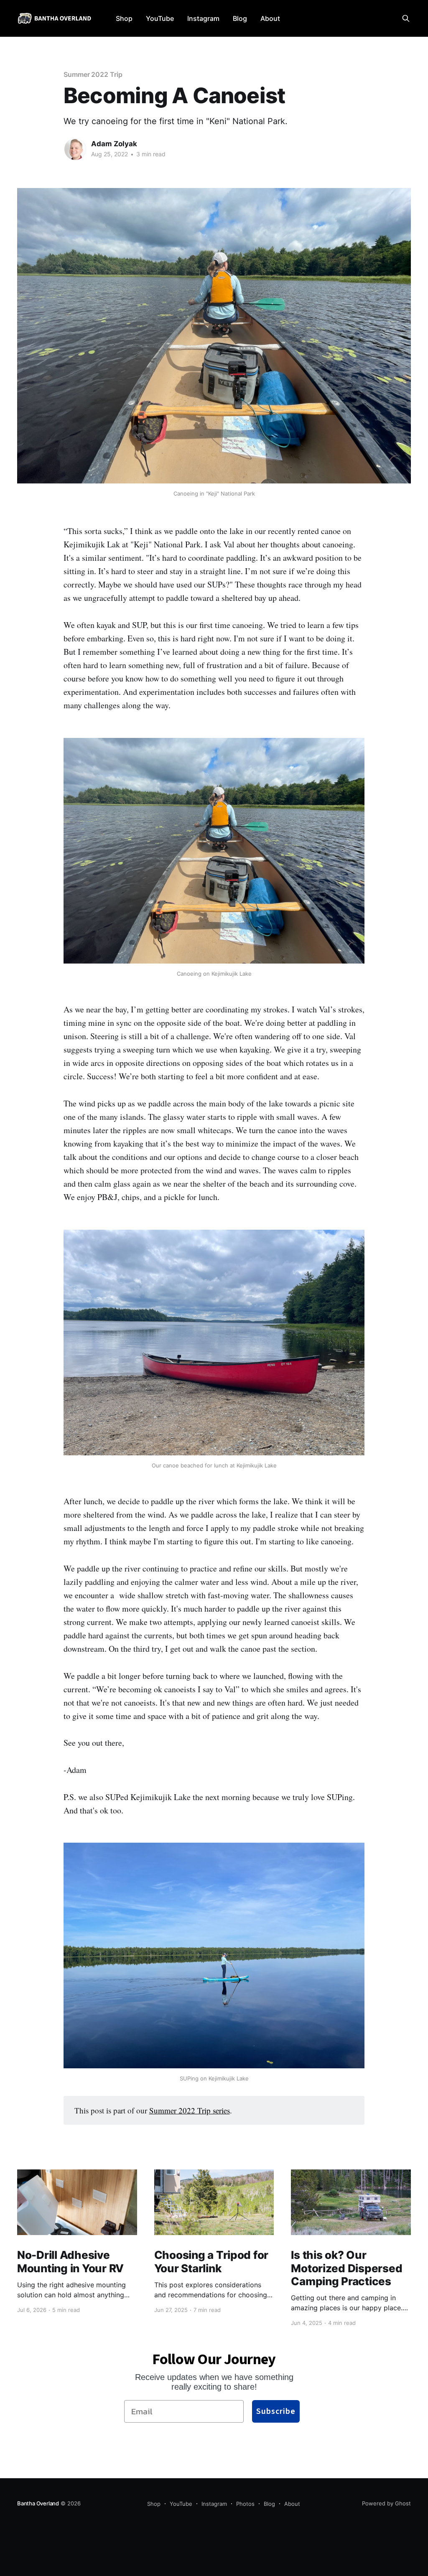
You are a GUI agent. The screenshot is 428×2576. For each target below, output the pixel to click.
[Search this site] (406, 18)
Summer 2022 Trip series (190, 2110)
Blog (240, 18)
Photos (245, 2504)
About (270, 18)
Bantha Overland (38, 2503)
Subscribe (276, 2411)
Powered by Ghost (386, 2503)
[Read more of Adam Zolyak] (75, 149)
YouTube (160, 18)
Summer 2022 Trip (93, 74)
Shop (124, 18)
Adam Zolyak (114, 144)
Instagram (203, 18)
